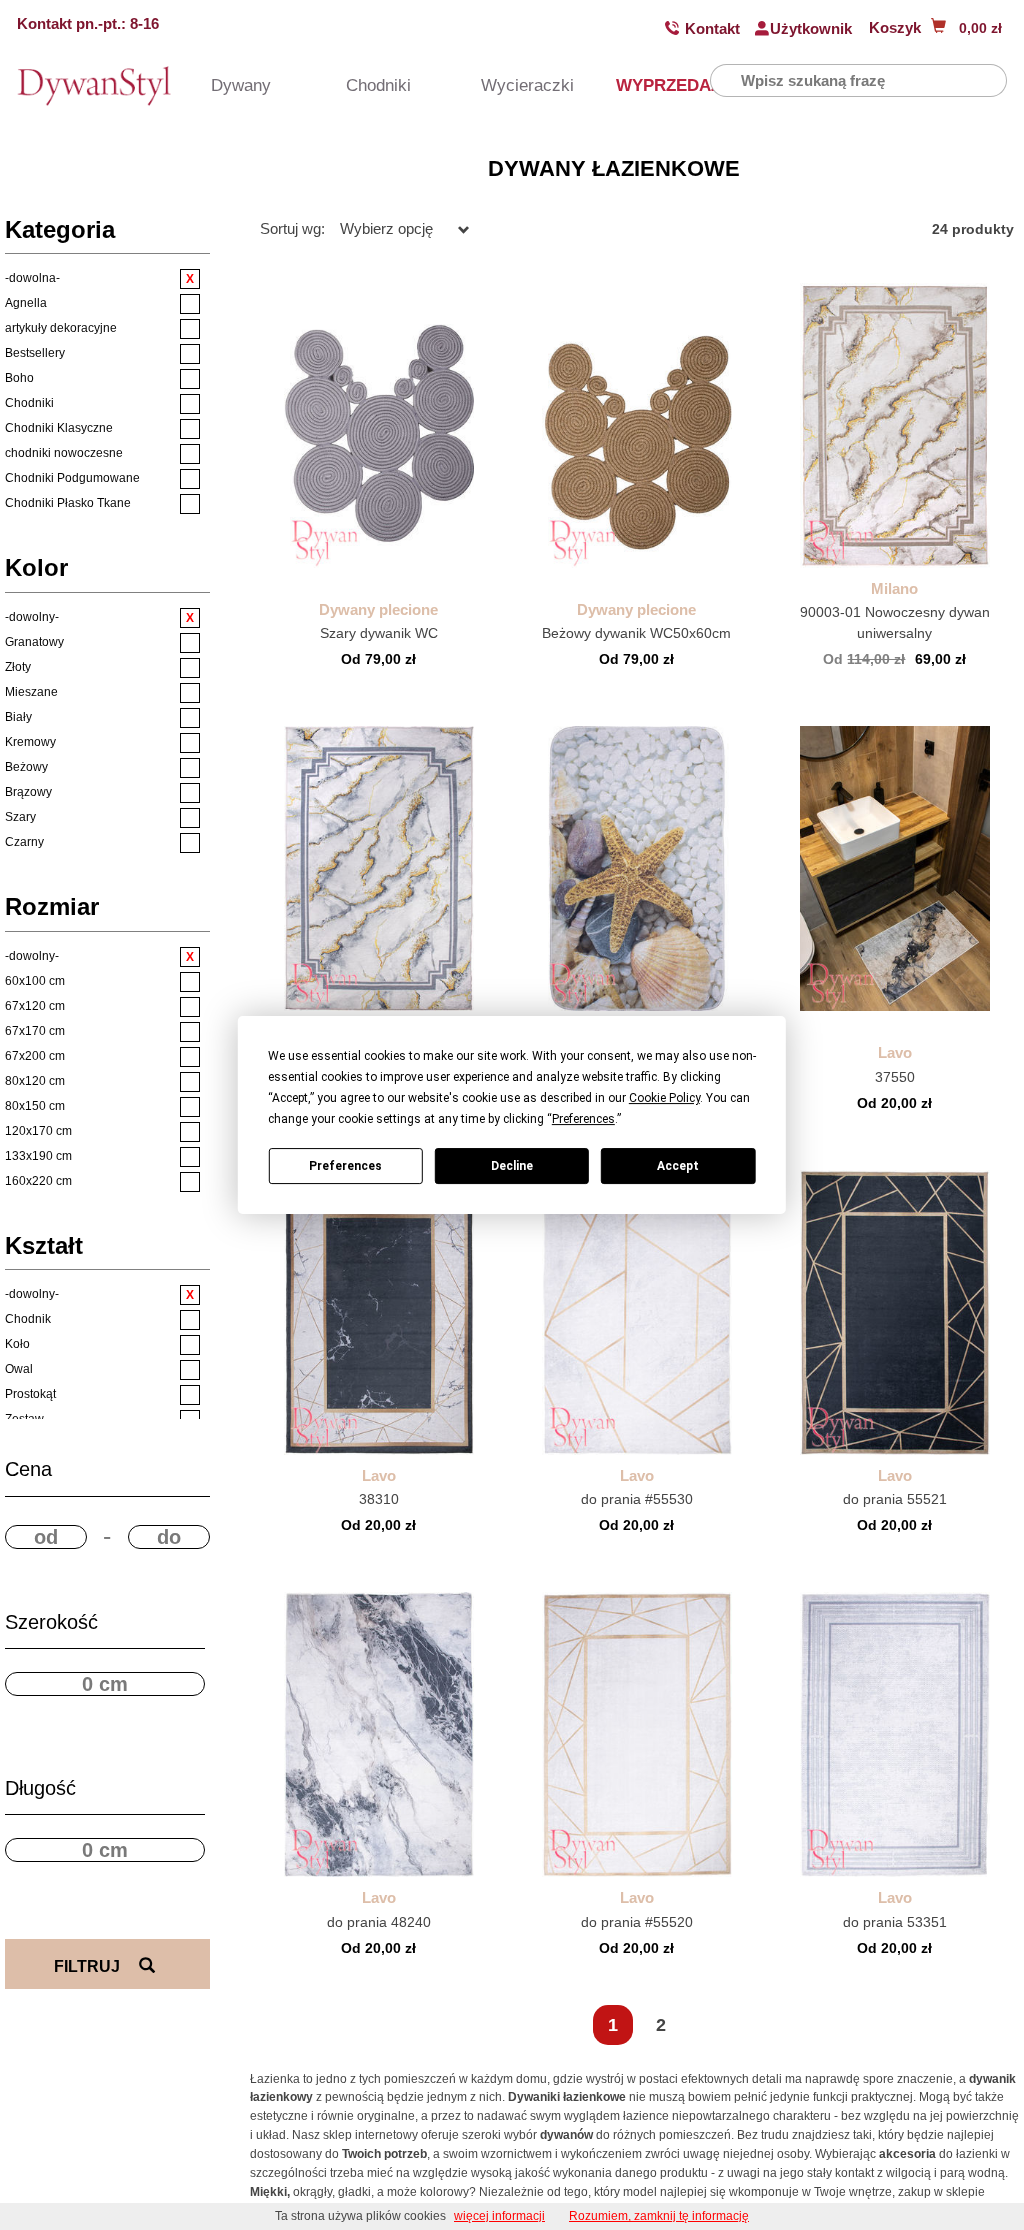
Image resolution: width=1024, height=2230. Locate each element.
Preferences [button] (583, 1119)
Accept (678, 1166)
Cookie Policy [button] (664, 1098)
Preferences (345, 1166)
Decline (512, 1166)
